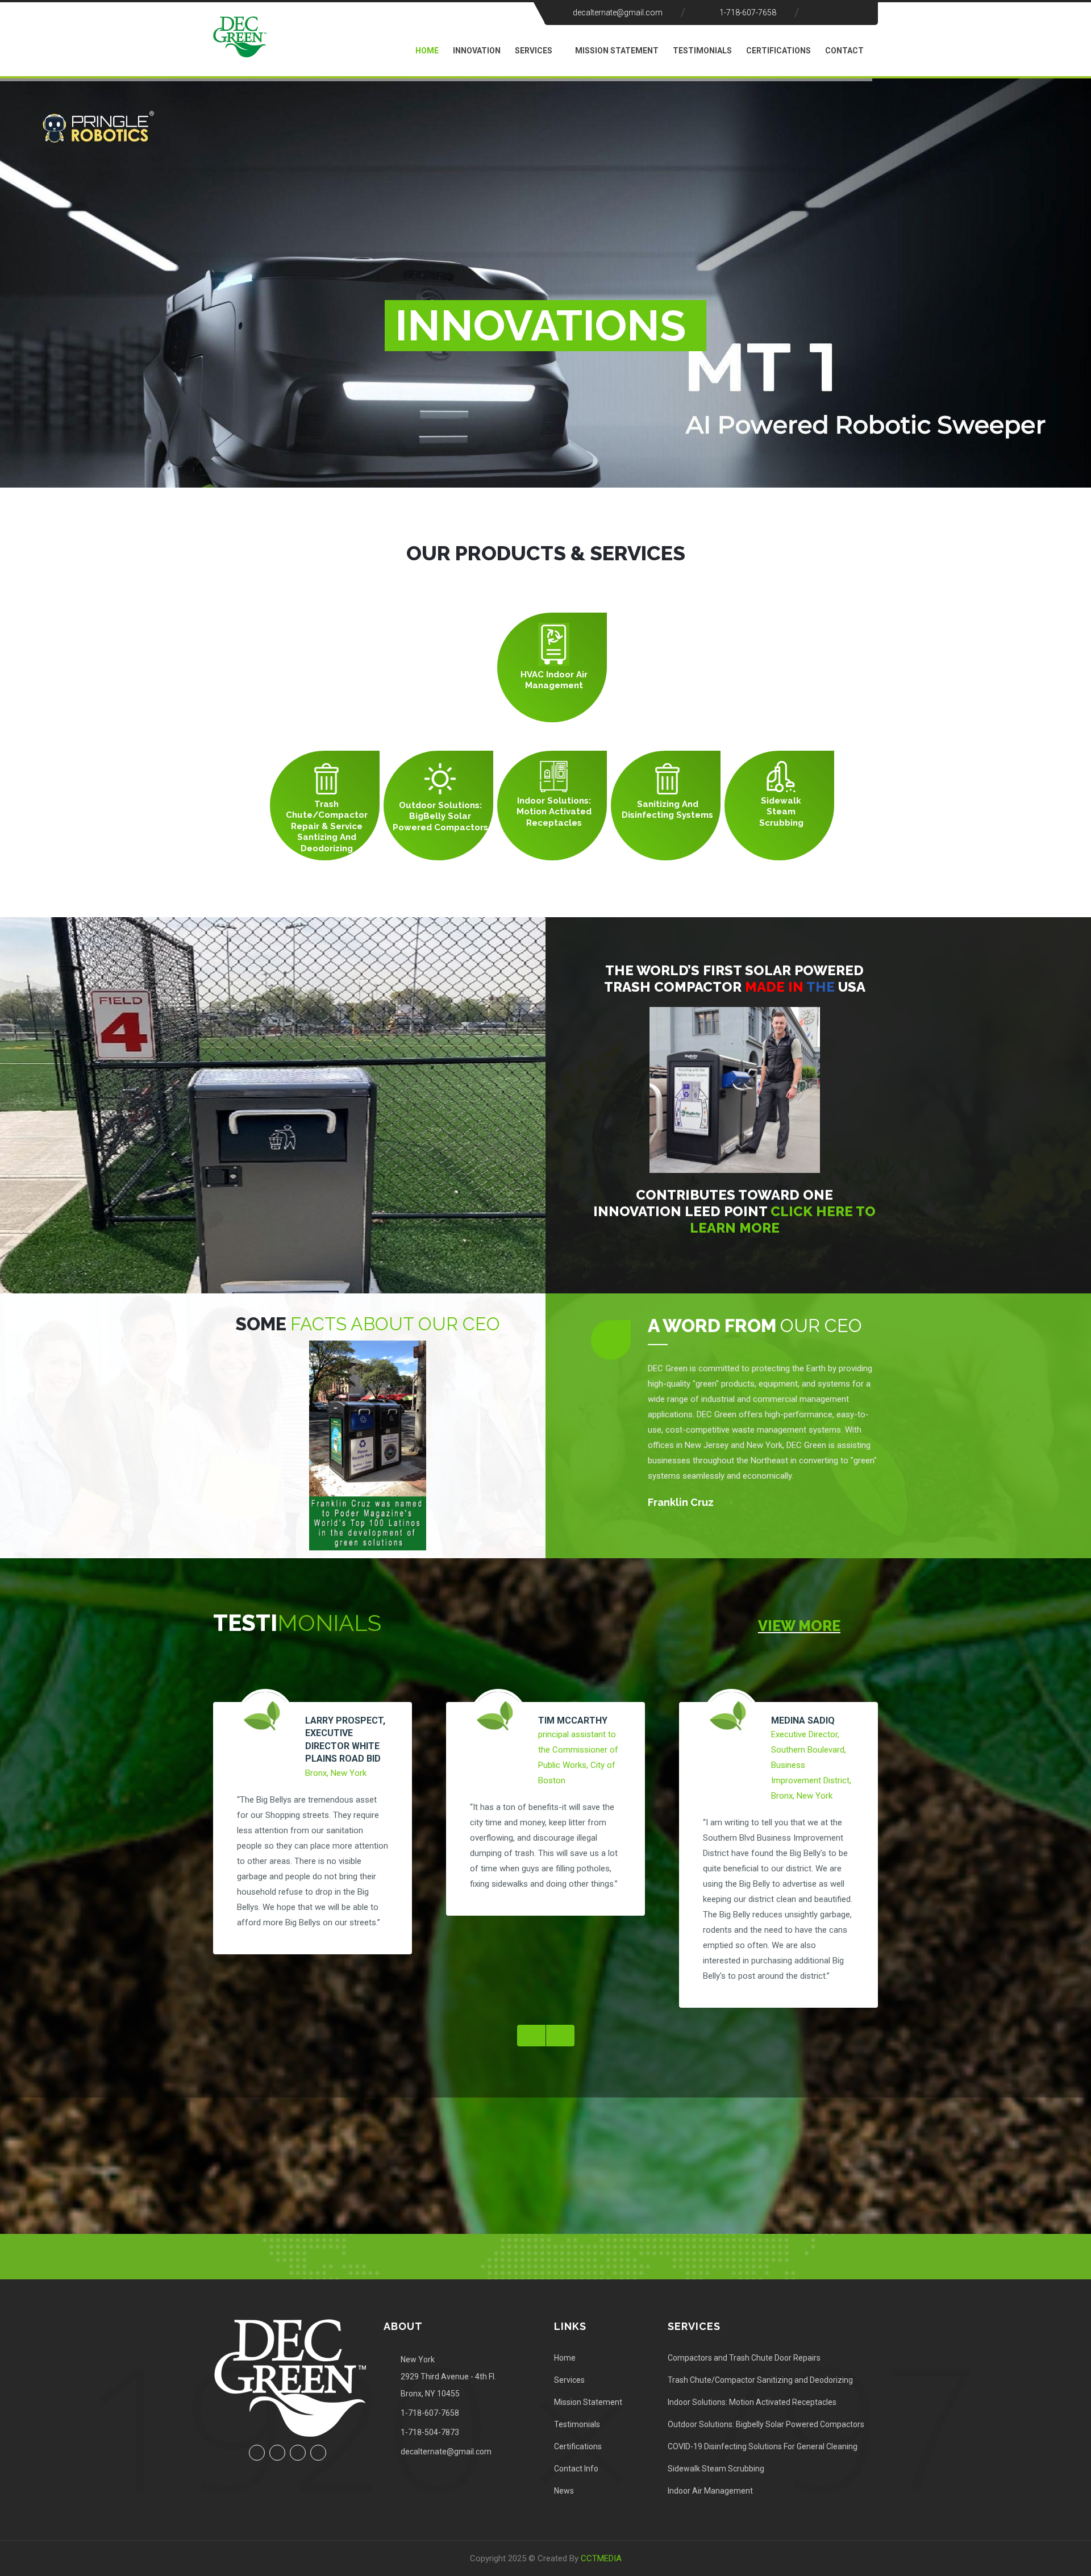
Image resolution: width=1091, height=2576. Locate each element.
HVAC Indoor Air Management (554, 680)
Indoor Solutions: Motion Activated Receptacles (554, 812)
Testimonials (702, 51)
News (564, 2491)
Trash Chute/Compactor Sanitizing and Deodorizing (760, 2380)
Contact (844, 51)
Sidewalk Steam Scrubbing (781, 812)
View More (799, 1626)
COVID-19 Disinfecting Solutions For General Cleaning (763, 2446)
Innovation (477, 51)
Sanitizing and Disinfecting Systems (667, 810)
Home (427, 51)
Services (569, 2380)
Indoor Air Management (710, 2491)
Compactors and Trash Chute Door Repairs (744, 2358)
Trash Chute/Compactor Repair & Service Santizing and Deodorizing (327, 826)
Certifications (778, 51)
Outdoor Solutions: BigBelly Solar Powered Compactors (440, 816)
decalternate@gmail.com (618, 13)
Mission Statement (617, 51)
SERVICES (534, 51)
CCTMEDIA (601, 2558)
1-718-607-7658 (748, 13)
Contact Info (576, 2469)
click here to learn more (783, 1220)
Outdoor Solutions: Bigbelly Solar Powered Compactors (766, 2424)
